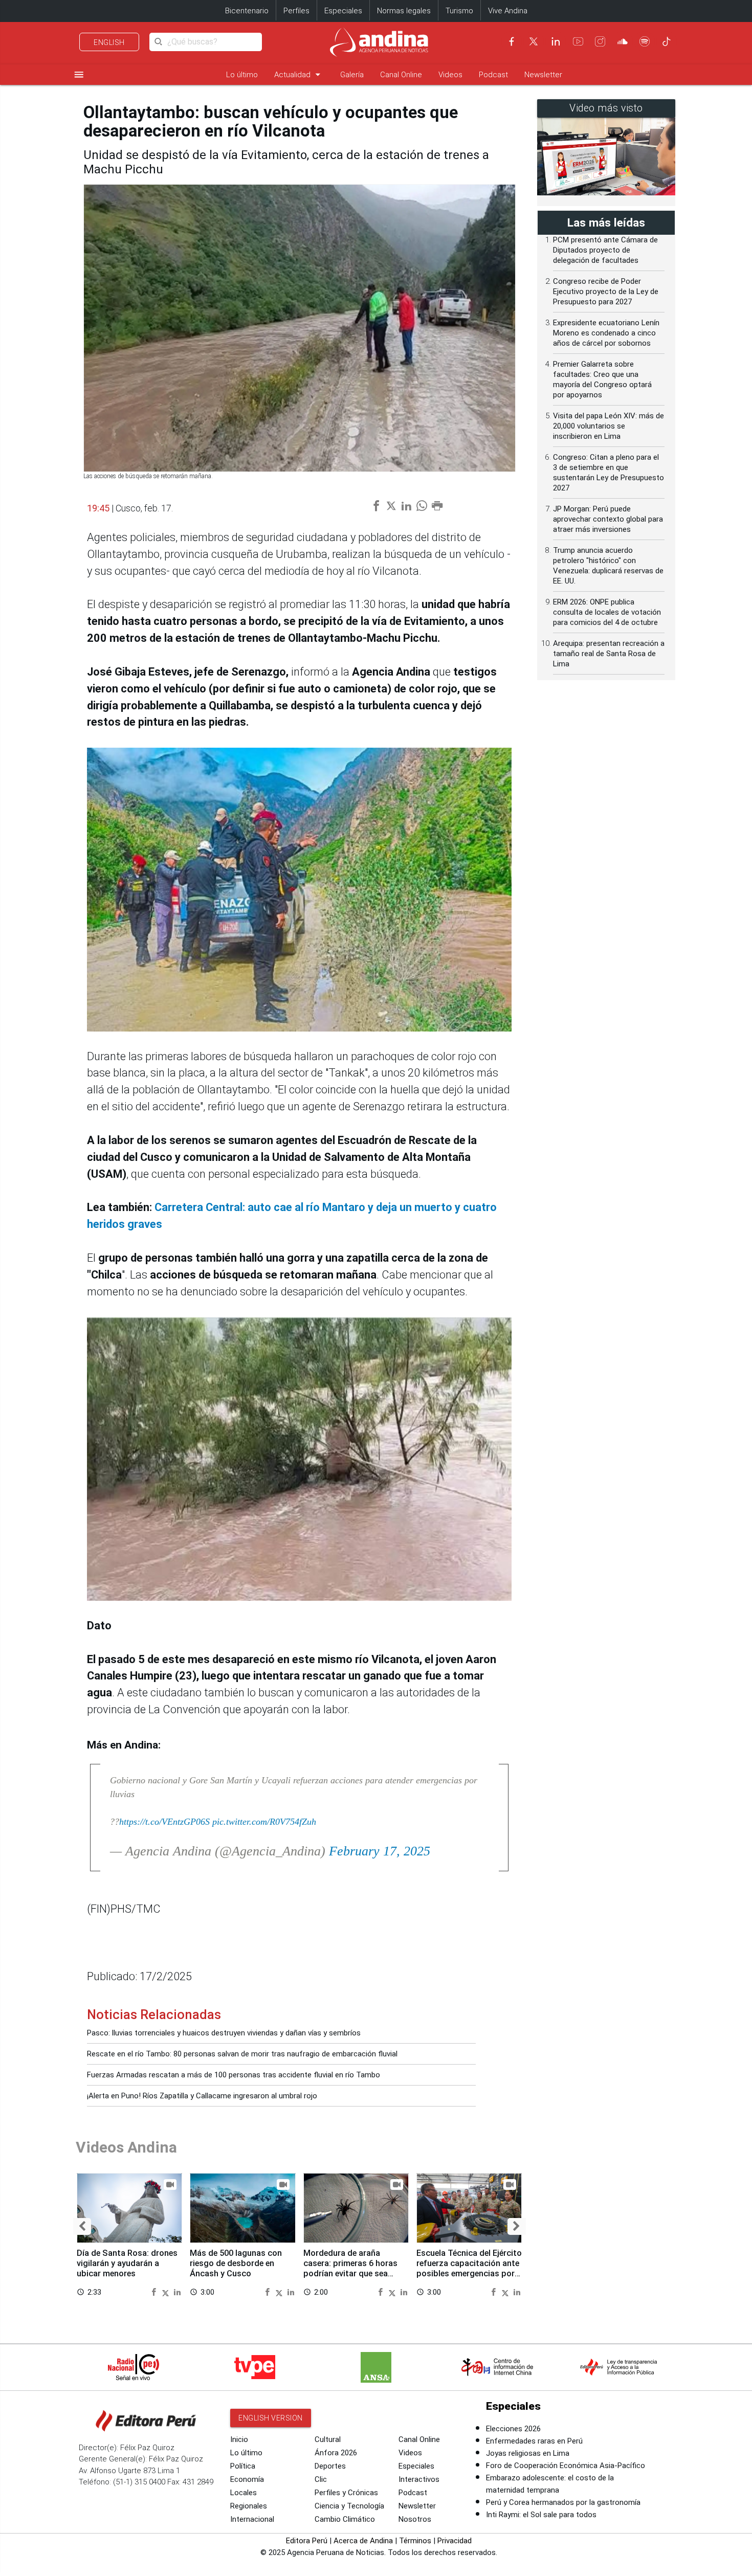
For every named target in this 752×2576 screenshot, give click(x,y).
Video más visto (606, 108)
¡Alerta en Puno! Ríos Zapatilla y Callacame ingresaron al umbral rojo (202, 2096)
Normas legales (404, 11)
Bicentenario (247, 11)
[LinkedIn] (556, 41)
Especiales (343, 11)
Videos (450, 75)
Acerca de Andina (363, 2541)
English (109, 42)
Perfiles (296, 11)
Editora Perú (307, 2541)
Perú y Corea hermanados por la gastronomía (563, 2502)
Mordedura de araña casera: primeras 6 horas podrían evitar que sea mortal (350, 2268)
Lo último (242, 75)
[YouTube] (578, 41)
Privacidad (455, 2541)
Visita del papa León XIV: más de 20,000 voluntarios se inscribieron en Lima (609, 426)
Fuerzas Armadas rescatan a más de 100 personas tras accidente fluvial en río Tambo (234, 2075)
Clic (321, 2479)
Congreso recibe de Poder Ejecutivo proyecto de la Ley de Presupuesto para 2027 (606, 292)
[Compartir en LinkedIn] (177, 2291)
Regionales (249, 2506)
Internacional (252, 2519)
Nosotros (415, 2519)
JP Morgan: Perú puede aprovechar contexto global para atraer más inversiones (608, 519)
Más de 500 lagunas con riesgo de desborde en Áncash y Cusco (236, 2263)
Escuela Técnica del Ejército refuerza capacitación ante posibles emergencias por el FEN (469, 2268)
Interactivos (419, 2479)
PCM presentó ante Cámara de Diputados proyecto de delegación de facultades (605, 250)
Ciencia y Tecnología (349, 2506)
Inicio (239, 2439)
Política (243, 2466)
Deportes (330, 2466)
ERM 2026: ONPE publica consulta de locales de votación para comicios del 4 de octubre (607, 612)
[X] (534, 41)
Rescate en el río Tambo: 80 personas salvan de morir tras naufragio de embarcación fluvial (242, 2054)
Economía (247, 2479)
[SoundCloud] (623, 41)
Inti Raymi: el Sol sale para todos (541, 2515)
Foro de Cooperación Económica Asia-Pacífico (566, 2466)
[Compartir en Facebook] (155, 2291)
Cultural (328, 2439)
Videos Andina (126, 2147)
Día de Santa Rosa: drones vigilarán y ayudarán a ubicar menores (127, 2263)
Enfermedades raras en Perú (534, 2441)
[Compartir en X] (167, 2291)
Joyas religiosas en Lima (528, 2453)
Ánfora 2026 (336, 2453)
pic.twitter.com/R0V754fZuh (264, 1822)
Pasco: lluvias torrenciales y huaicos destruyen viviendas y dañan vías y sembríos (224, 2033)
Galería (352, 75)
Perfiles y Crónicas (346, 2493)
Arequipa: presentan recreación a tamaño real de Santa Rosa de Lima (609, 654)
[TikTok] (667, 41)
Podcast (493, 75)
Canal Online (401, 75)
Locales (244, 2493)
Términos (415, 2541)
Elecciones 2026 (513, 2429)
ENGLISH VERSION (271, 2418)
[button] (82, 2226)
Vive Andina (508, 11)
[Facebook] (512, 41)
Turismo (459, 11)
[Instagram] (600, 41)
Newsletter (543, 75)
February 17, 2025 (380, 1851)
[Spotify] (645, 41)
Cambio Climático (345, 2519)
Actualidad (299, 74)
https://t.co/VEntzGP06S (164, 1822)
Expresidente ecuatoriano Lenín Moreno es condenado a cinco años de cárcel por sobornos (606, 333)
